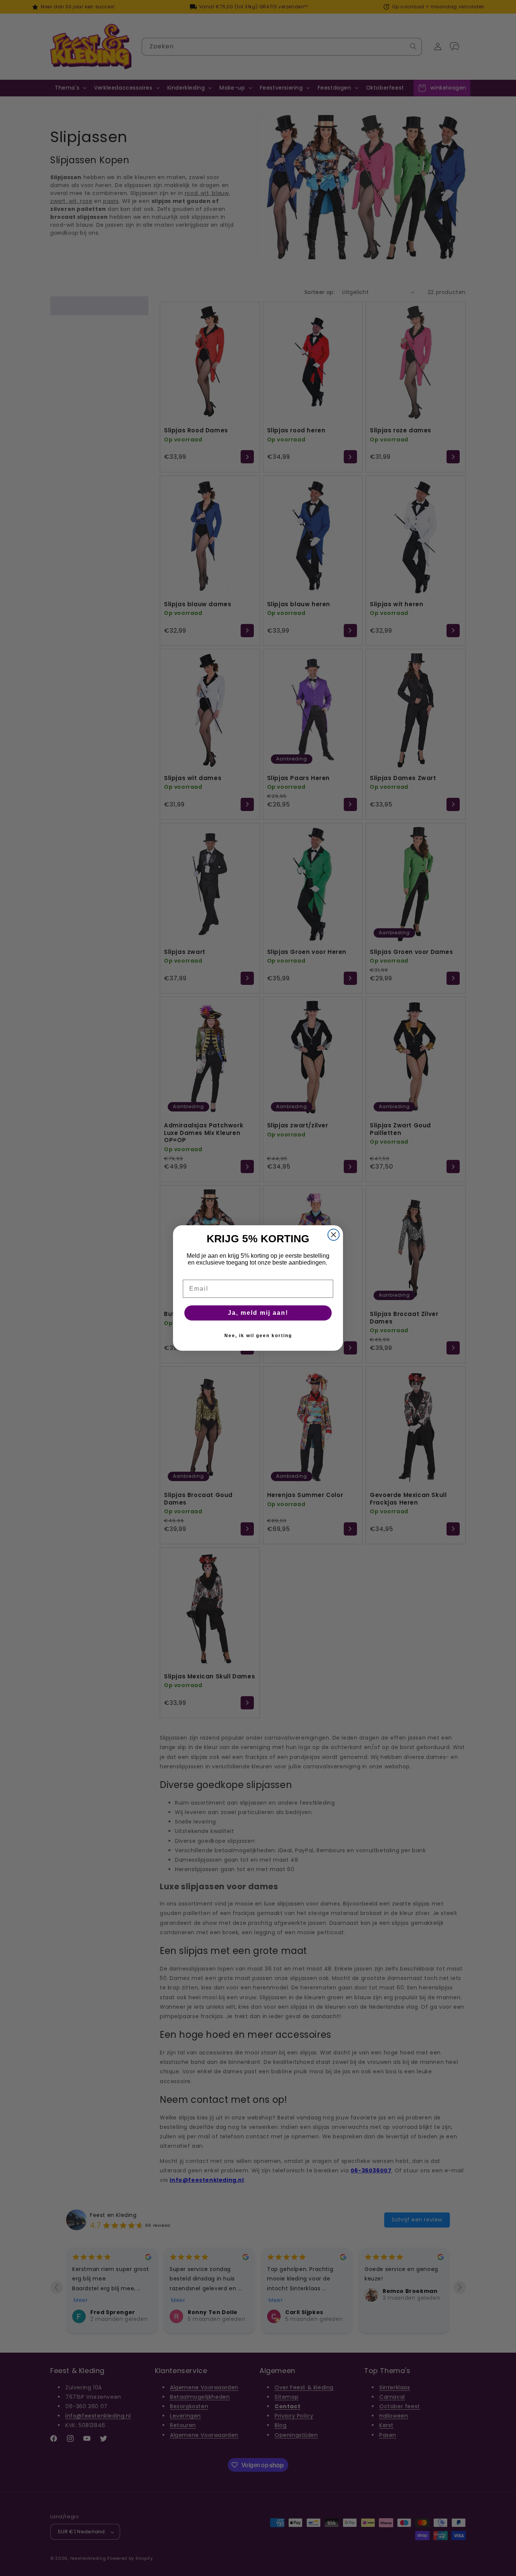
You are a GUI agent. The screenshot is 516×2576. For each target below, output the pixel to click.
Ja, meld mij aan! (258, 1313)
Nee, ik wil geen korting (258, 1336)
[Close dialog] (334, 1235)
